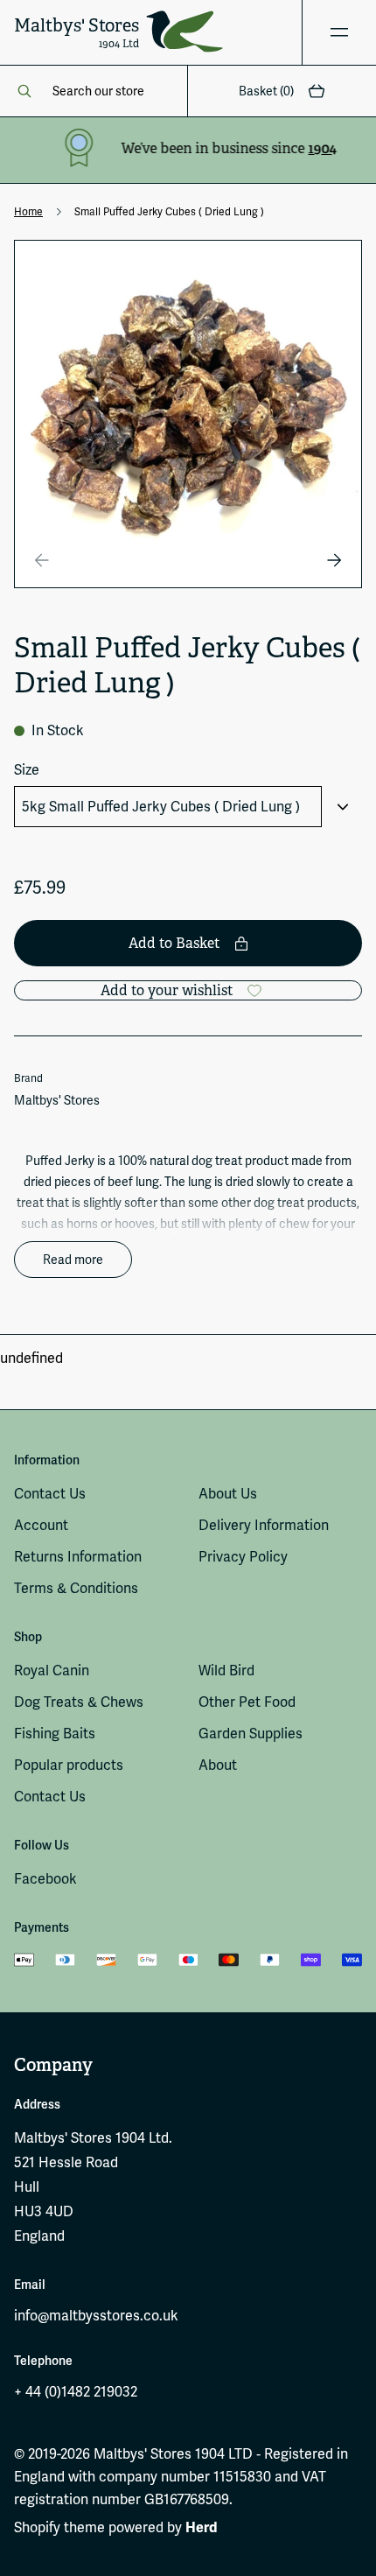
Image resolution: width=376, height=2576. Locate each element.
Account (41, 1525)
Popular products (69, 1765)
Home (28, 212)
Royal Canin (52, 1671)
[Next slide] (334, 560)
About (218, 1765)
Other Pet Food (247, 1702)
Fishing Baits (55, 1734)
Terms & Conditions (76, 1588)
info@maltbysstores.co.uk (96, 2316)
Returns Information (78, 1557)
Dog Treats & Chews (79, 1702)
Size (27, 770)
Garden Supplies (251, 1734)
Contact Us (50, 1494)
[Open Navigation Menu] (339, 32)
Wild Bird (226, 1671)
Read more (73, 1260)
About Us (228, 1494)
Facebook (45, 1879)
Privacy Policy (243, 1557)
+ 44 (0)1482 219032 (76, 2392)
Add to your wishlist (167, 990)
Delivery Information (264, 1525)
